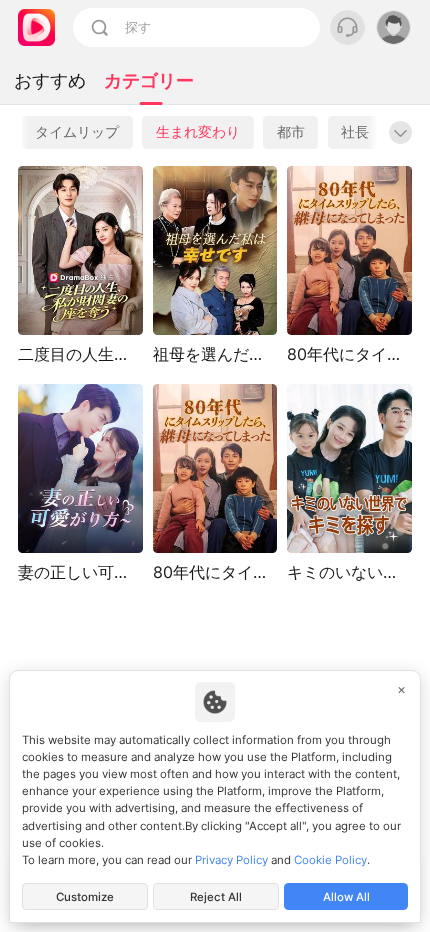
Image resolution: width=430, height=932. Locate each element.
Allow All (346, 897)
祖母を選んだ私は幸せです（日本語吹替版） (215, 354)
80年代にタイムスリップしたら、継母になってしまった (215, 572)
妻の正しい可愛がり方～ (80, 572)
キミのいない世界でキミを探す (349, 572)
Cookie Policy (330, 860)
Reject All (216, 897)
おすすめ (50, 80)
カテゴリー (149, 80)
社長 (355, 132)
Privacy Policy (231, 860)
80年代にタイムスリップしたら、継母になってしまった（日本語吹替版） (349, 354)
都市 (291, 132)
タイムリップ (77, 132)
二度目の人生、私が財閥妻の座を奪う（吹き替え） (80, 354)
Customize (85, 897)
